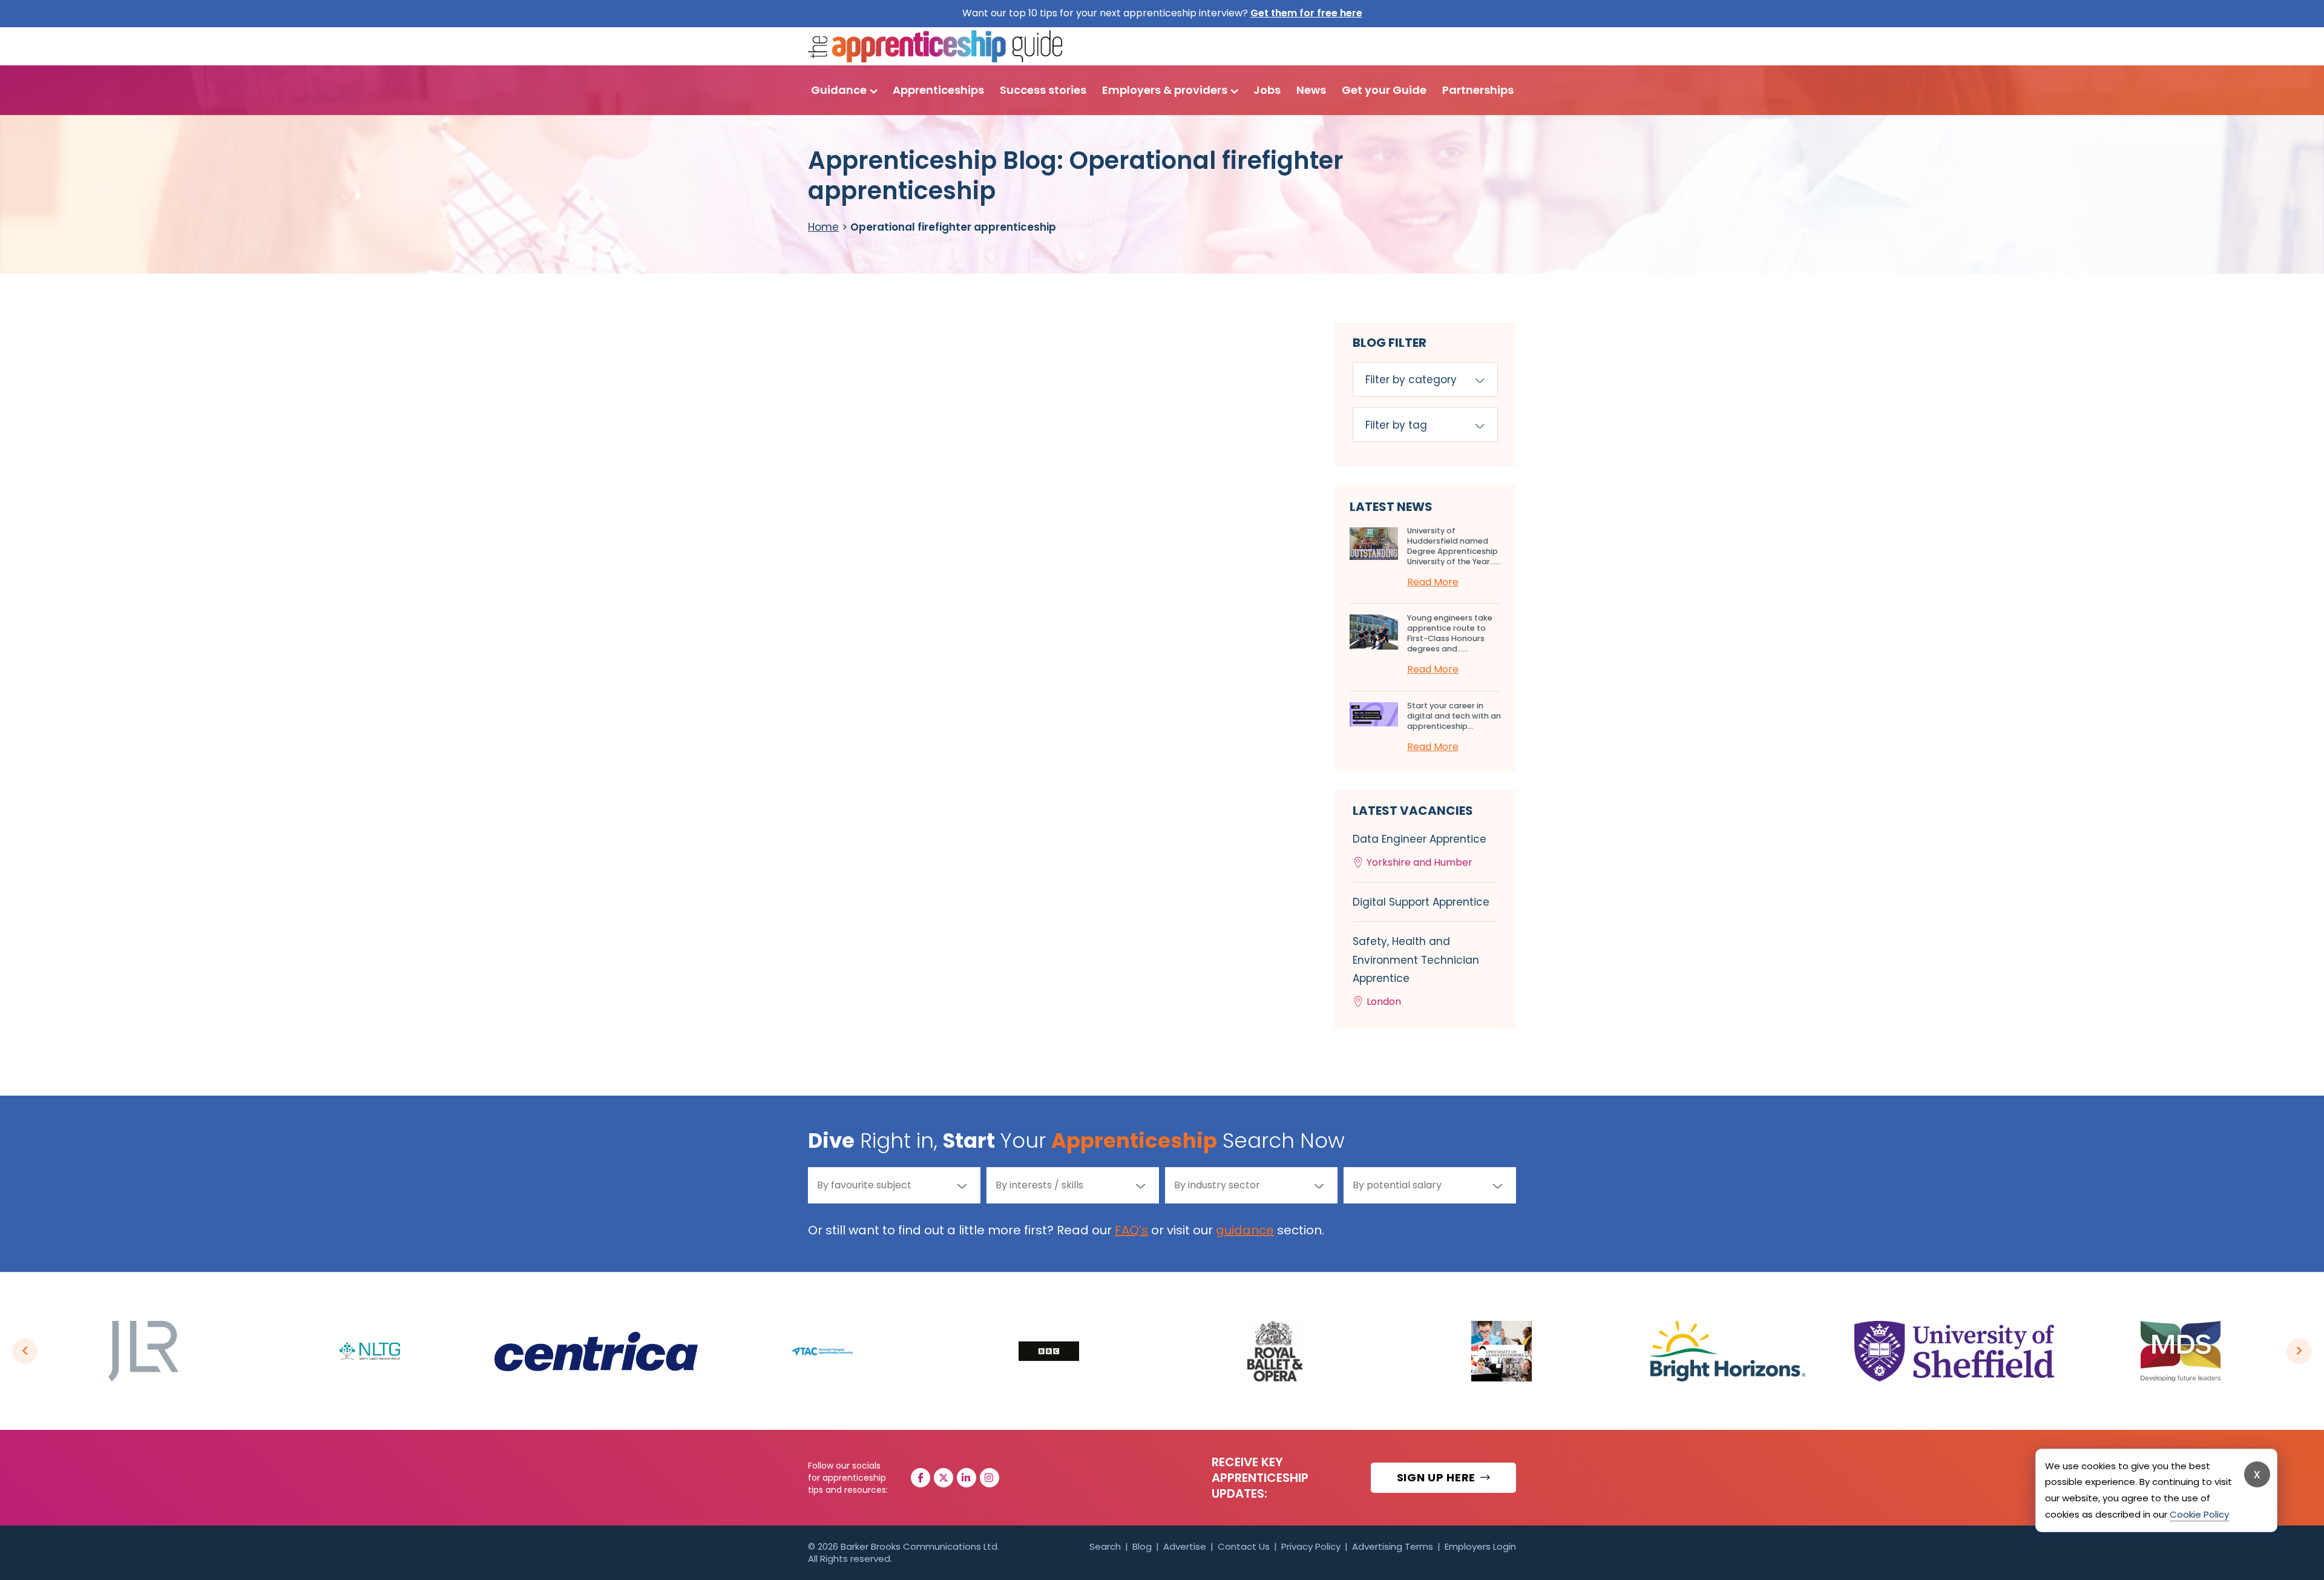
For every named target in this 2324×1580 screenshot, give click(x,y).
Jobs (1267, 90)
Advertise (1185, 1546)
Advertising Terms (1393, 1546)
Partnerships (1478, 90)
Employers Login (1480, 1546)
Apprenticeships (938, 90)
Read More (1433, 582)
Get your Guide (1384, 90)
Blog (1142, 1546)
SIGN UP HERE (1438, 1477)
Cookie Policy (2199, 1514)
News (1311, 90)
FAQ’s (1131, 1230)
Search (1105, 1546)
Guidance (839, 90)
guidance (1245, 1230)
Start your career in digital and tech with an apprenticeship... (1454, 716)
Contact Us (1244, 1546)
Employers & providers (1165, 90)
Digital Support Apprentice (1421, 902)
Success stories (1043, 90)
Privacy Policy (1311, 1546)
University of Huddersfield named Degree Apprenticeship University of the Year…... (1454, 546)
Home (823, 227)
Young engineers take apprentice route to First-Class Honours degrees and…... (1450, 633)
